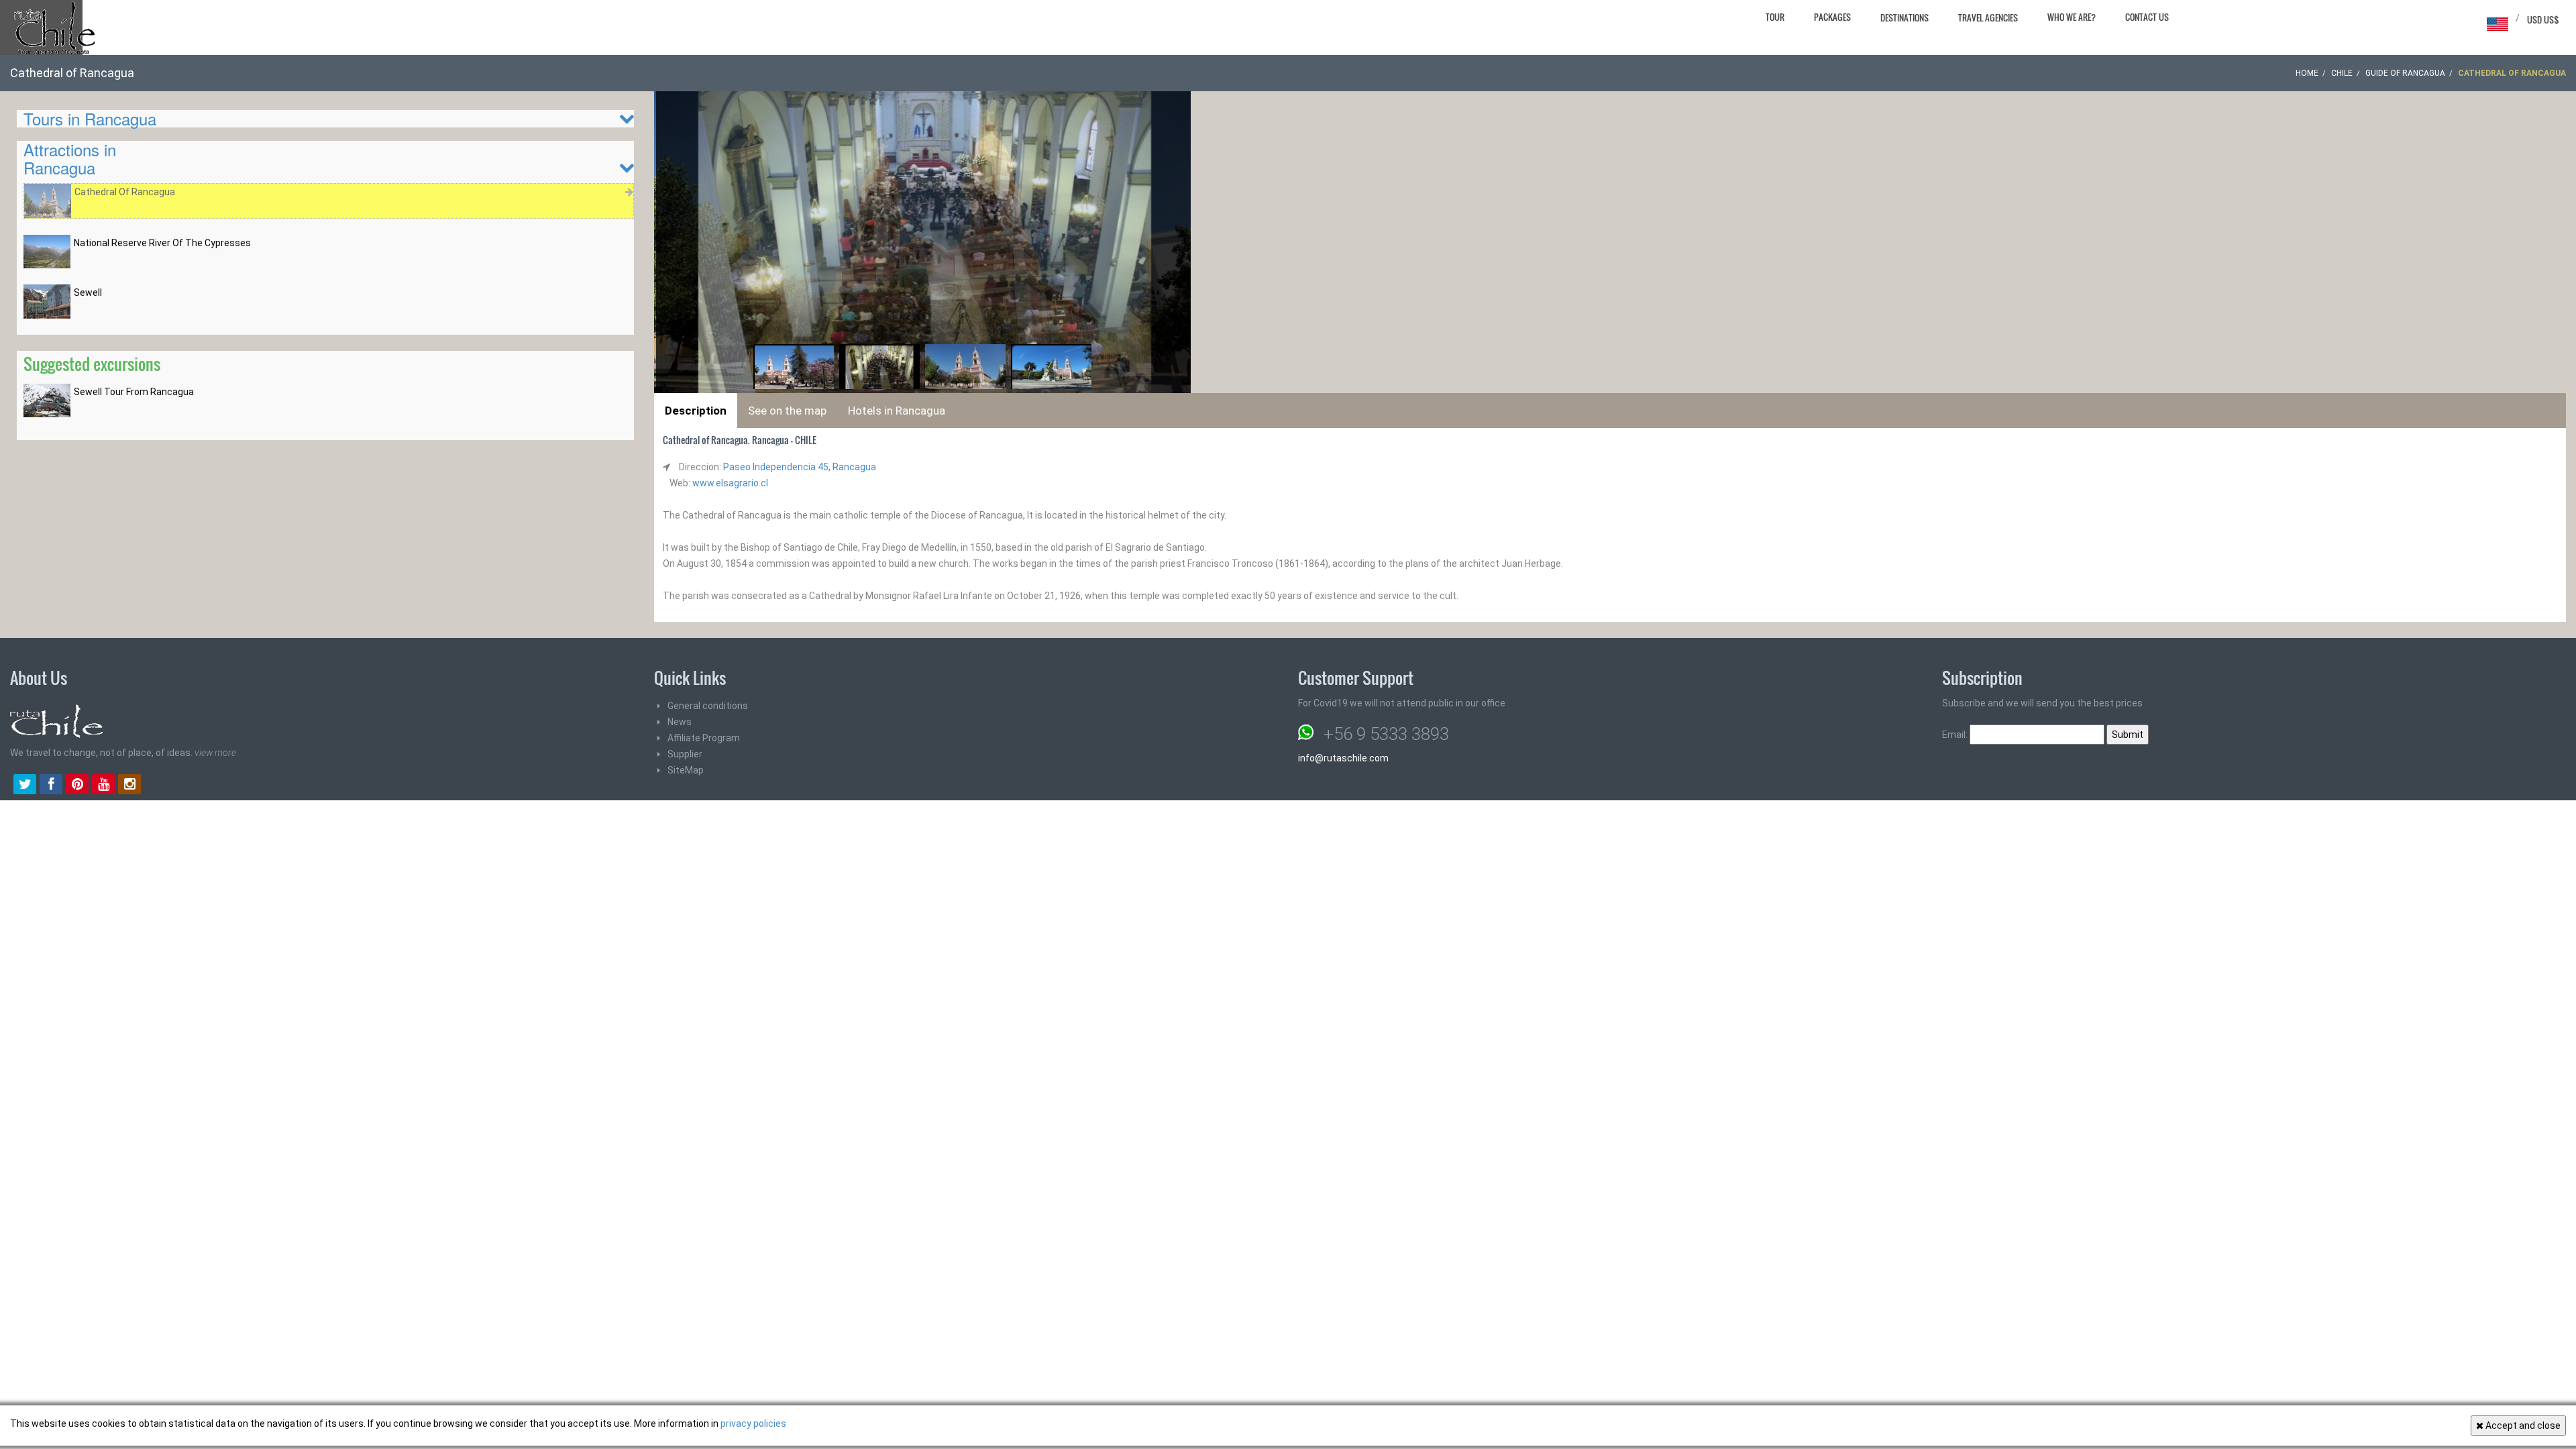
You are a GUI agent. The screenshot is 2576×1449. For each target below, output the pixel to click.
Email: (1956, 735)
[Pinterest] (77, 786)
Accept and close (2522, 1426)
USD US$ (2543, 19)
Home (2307, 73)
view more (215, 753)
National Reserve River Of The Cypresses (162, 243)
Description (696, 411)
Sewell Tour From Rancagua (134, 392)
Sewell (88, 292)
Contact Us (2147, 17)
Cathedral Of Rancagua (125, 192)
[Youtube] (103, 786)
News (680, 722)
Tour (1775, 17)
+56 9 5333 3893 (1386, 734)
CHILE (2342, 73)
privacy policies (753, 1424)
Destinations (1904, 17)
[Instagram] (129, 786)
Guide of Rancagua (2405, 73)
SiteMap (686, 770)
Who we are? (2072, 17)
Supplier (685, 754)
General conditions (708, 706)
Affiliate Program (704, 738)
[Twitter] (25, 786)
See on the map (787, 411)
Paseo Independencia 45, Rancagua (800, 467)
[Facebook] (51, 786)
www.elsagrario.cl (730, 483)
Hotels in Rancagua (897, 411)
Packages (1832, 17)
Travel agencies (1988, 17)
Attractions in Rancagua (70, 158)
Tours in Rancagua (90, 118)
